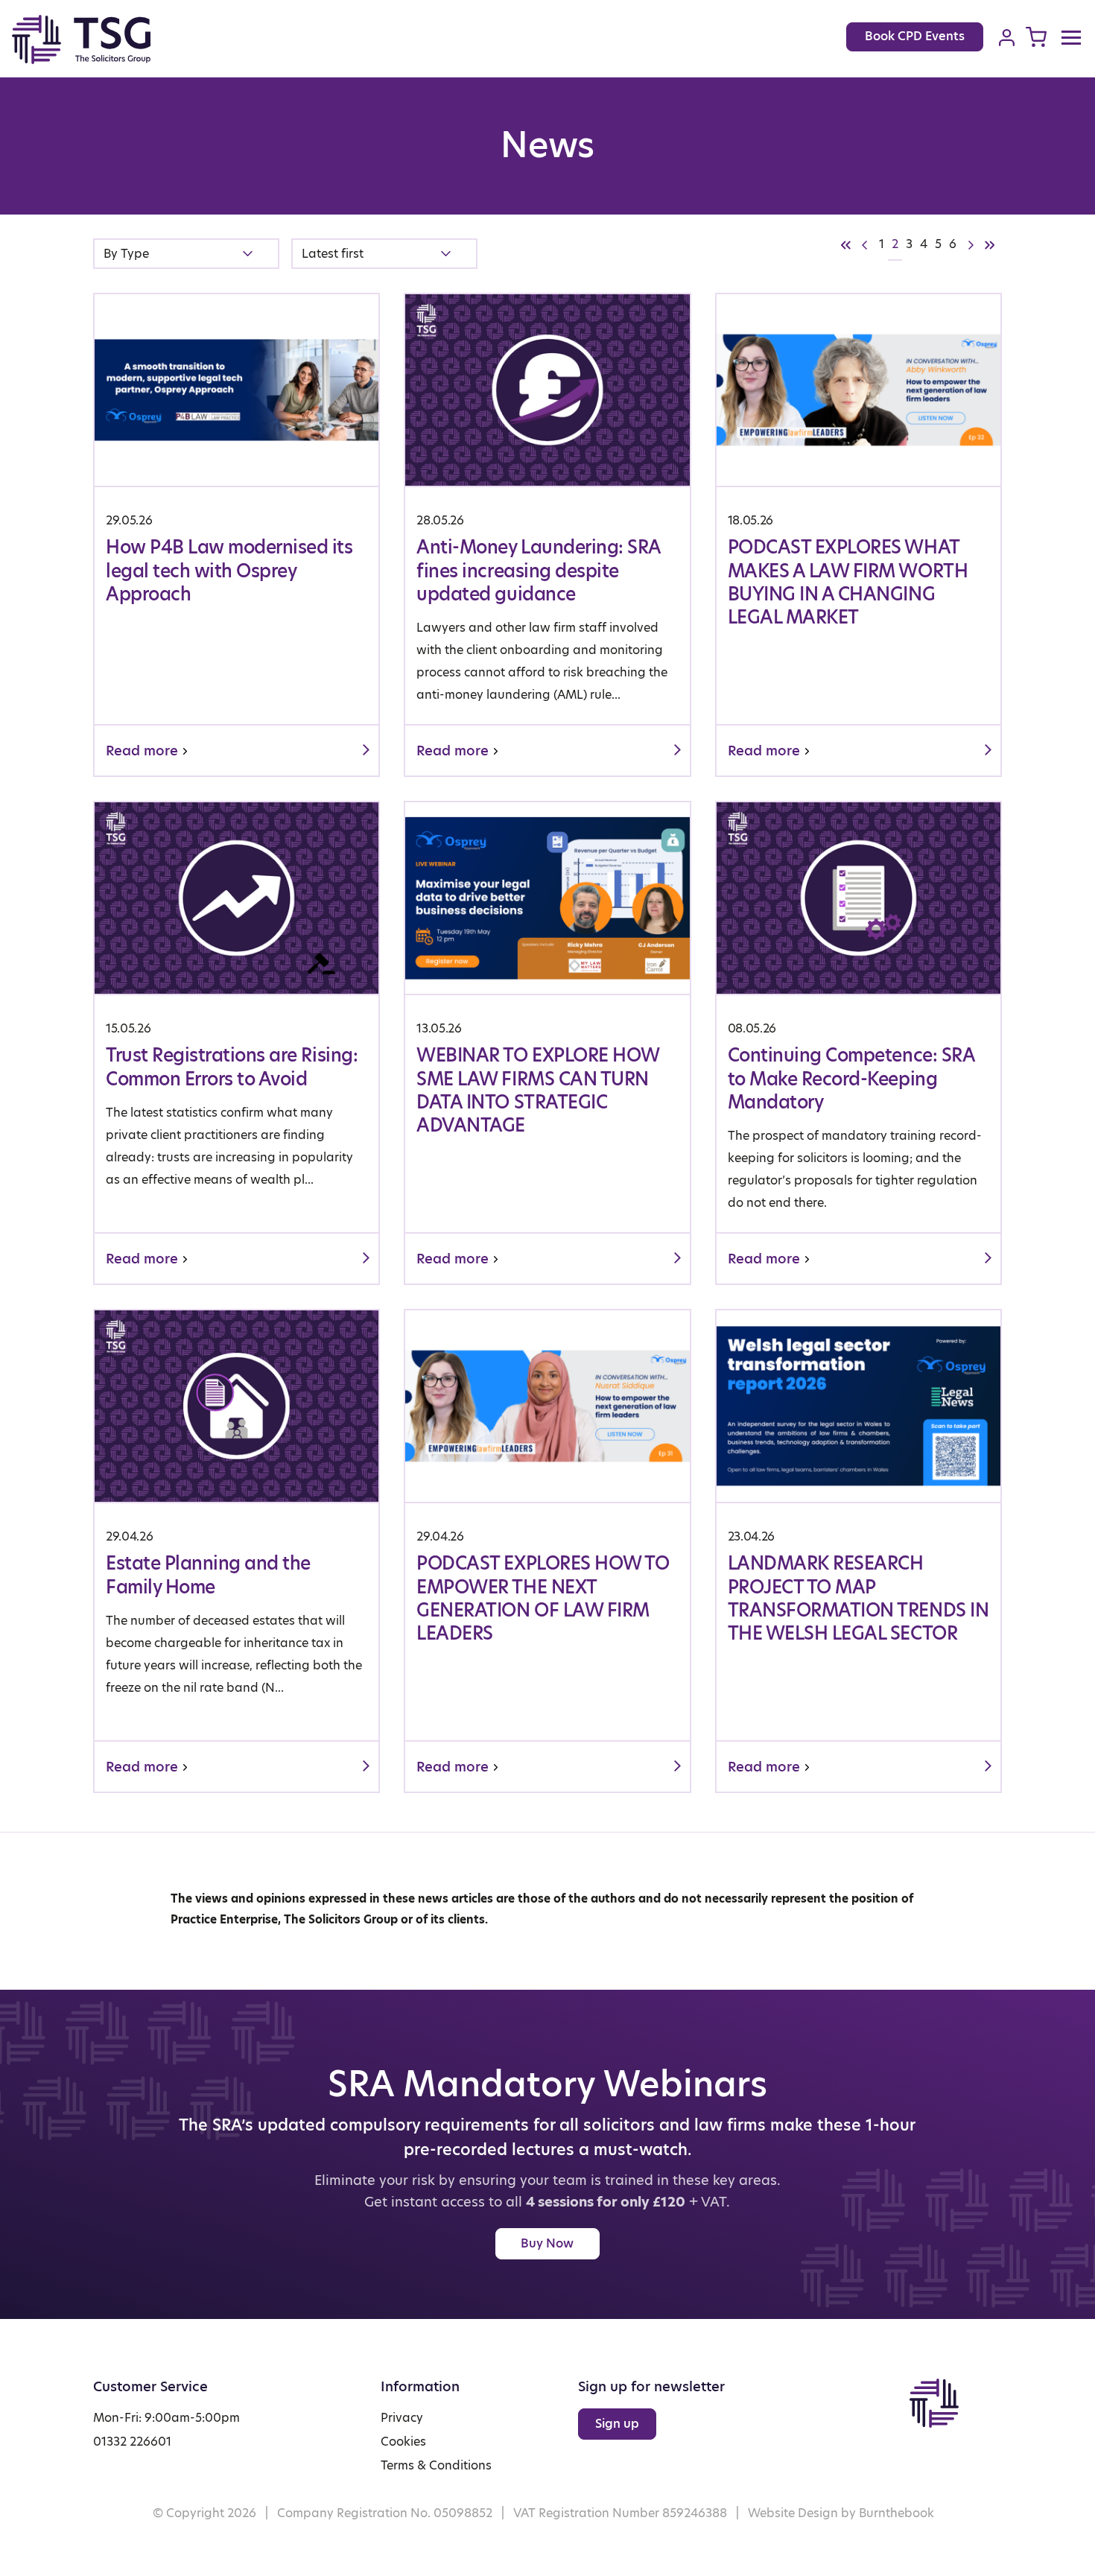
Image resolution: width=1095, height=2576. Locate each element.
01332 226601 (132, 2442)
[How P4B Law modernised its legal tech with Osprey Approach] (237, 535)
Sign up (617, 2424)
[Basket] (1036, 37)
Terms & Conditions (436, 2465)
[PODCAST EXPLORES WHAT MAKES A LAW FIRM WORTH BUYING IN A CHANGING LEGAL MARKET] (858, 535)
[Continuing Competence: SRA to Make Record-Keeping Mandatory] (858, 1043)
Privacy (402, 2418)
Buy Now (547, 2243)
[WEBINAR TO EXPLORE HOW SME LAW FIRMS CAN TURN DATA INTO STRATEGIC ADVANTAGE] (547, 1043)
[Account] (1007, 37)
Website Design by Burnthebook (841, 2513)
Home (98, 39)
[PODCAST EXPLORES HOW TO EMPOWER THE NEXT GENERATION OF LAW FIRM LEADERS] (547, 1551)
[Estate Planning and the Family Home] (237, 1551)
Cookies (403, 2442)
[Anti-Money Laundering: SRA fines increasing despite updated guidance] (547, 535)
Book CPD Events (915, 36)
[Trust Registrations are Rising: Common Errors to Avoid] (237, 1043)
